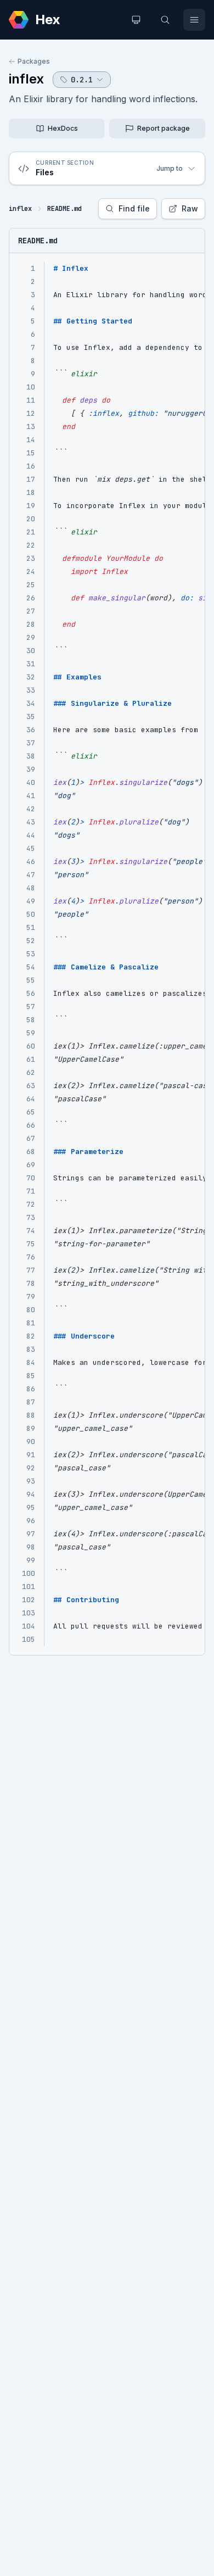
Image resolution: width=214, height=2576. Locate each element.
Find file (134, 208)
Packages (34, 61)
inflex (26, 79)
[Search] (165, 20)
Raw (190, 208)
